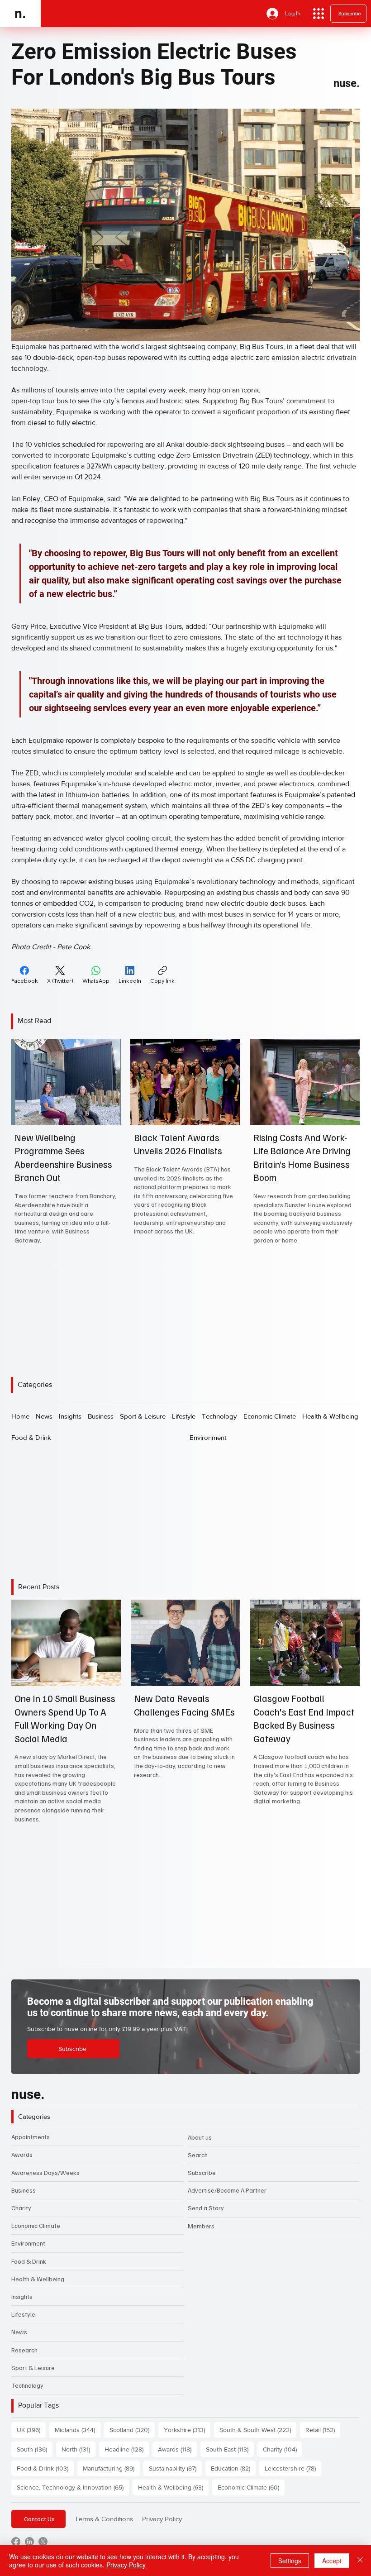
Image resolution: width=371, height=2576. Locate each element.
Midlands (78, 2430)
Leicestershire (293, 2468)
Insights (22, 2296)
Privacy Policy (162, 2519)
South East (230, 2449)
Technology (27, 2385)
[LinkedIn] (29, 2542)
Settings (290, 2561)
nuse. (347, 83)
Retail (323, 2430)
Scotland (132, 2430)
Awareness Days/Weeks (45, 2172)
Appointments (31, 2137)
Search (198, 2155)
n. (20, 13)
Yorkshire (187, 2430)
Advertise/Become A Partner (227, 2190)
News (19, 2332)
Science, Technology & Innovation (73, 2487)
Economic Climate (36, 2225)
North (78, 2449)
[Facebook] (16, 2542)
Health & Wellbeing (38, 2279)
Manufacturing (111, 2468)
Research (24, 2350)
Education (233, 2468)
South (35, 2449)
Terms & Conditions (104, 2519)
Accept (332, 2561)
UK (31, 2430)
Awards (22, 2154)
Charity (21, 2208)
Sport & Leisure (33, 2368)
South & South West (258, 2430)
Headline (127, 2449)
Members (201, 2226)
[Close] (360, 2561)
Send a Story (206, 2208)
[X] (43, 2542)
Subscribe (202, 2172)
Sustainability (175, 2468)
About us (200, 2137)
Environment (28, 2243)
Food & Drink (29, 2261)
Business (24, 2190)
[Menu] (319, 14)
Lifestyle (23, 2314)
